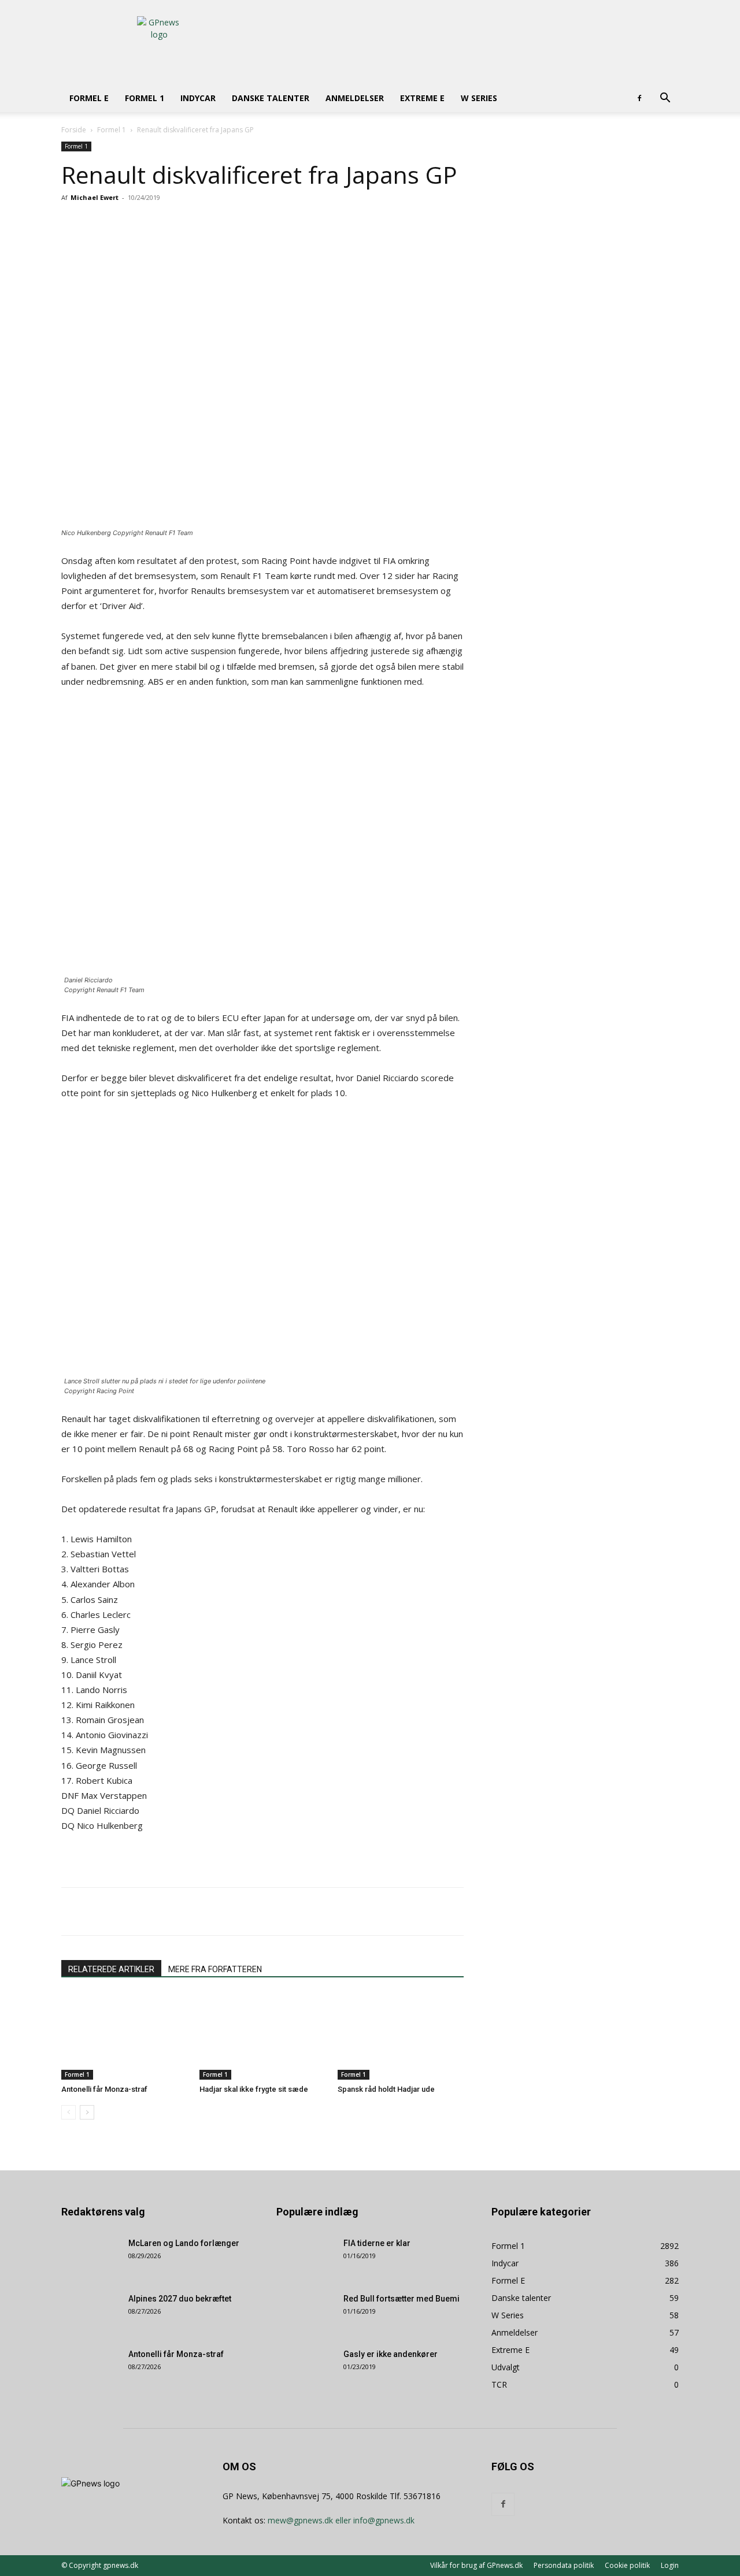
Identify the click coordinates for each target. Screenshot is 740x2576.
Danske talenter (271, 98)
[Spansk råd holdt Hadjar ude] (401, 2036)
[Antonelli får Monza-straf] (124, 2036)
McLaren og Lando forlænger (184, 2243)
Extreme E (422, 98)
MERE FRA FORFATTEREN (215, 1969)
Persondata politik (564, 2565)
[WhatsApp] (215, 224)
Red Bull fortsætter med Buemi (402, 2299)
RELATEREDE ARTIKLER (111, 1969)
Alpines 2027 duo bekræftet (180, 2299)
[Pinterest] (188, 224)
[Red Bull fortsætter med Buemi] (305, 2313)
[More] (242, 224)
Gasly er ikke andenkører (391, 2354)
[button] (665, 99)
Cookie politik (627, 2565)
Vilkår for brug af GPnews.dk (476, 2565)
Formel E (89, 98)
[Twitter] (162, 224)
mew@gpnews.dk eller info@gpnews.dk (341, 2520)
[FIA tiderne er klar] (305, 2258)
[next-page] (87, 2112)
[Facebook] (639, 98)
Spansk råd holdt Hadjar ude (386, 2089)
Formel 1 (145, 98)
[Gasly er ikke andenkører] (305, 2369)
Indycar (198, 98)
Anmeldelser (355, 98)
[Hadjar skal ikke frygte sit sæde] (262, 2036)
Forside (74, 130)
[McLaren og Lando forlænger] (90, 2258)
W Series (479, 98)
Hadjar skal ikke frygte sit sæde (254, 2089)
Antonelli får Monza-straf (104, 2089)
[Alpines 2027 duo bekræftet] (90, 2313)
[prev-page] (69, 2112)
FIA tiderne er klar (377, 2243)
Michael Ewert (95, 197)
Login (670, 2565)
